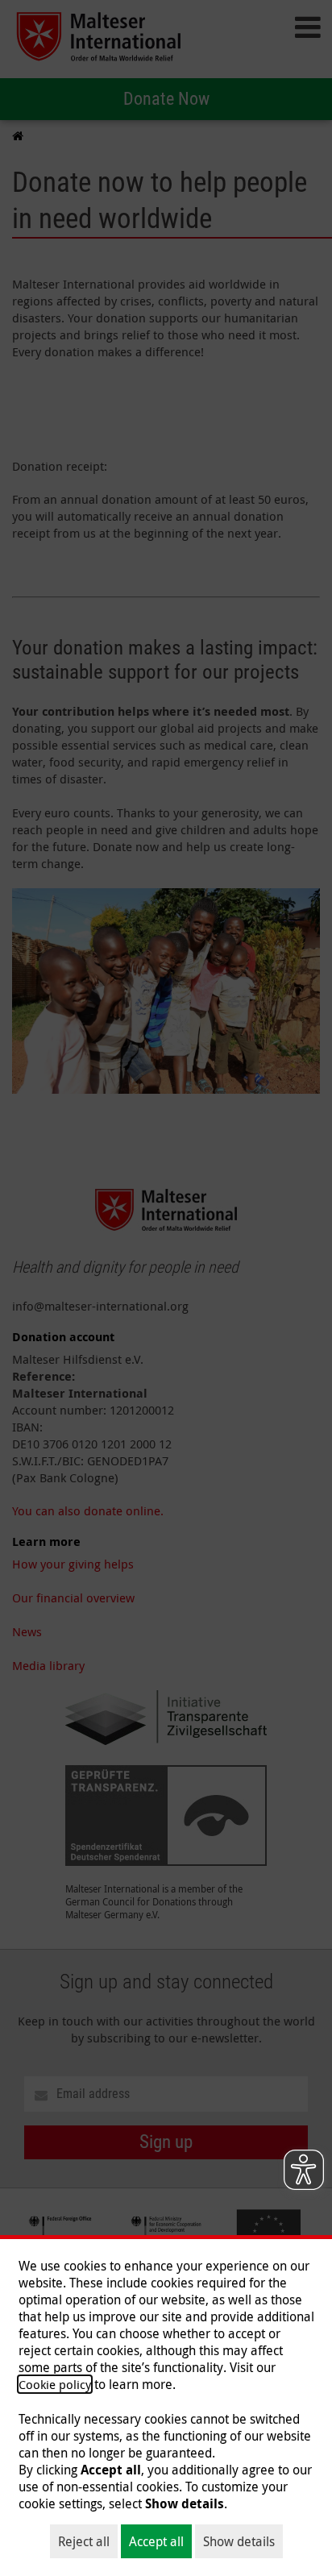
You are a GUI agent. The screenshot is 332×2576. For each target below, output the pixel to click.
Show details (239, 2541)
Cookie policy (55, 2384)
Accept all (156, 2541)
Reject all (84, 2541)
